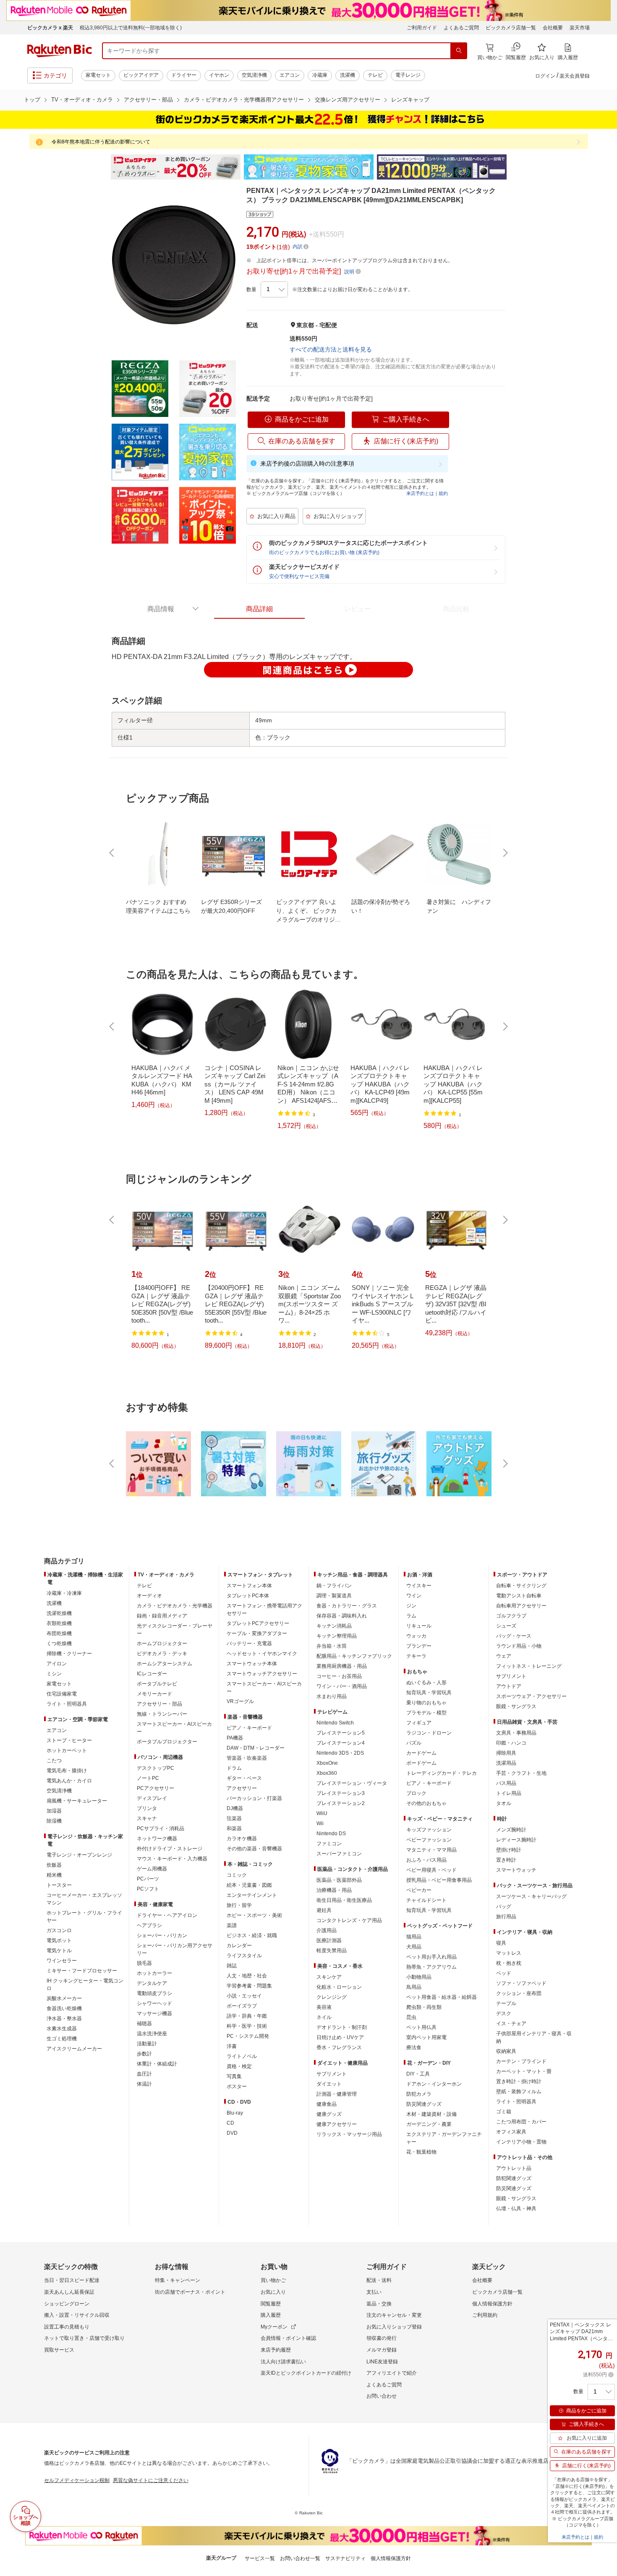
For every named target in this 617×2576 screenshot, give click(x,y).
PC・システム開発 (248, 2036)
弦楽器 (234, 1818)
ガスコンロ (59, 1930)
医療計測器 (329, 1940)
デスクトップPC (156, 1768)
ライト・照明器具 (67, 1704)
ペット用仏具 (421, 2027)
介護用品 (327, 1930)
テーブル (506, 2003)
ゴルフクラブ (511, 1616)
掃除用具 (506, 1753)
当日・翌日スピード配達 (72, 2280)
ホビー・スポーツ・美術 (254, 1915)
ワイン (414, 1596)
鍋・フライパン (334, 1586)
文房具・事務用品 (516, 1733)
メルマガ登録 (382, 2350)
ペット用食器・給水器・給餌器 (442, 1997)
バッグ (504, 1907)
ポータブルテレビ (157, 1684)
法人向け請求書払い (283, 2362)
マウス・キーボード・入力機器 (172, 1859)
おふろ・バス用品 (426, 1860)
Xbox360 (327, 1773)
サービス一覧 (260, 2558)
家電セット (98, 75)
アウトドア (509, 1686)
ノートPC (148, 1778)
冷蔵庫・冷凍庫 (64, 1593)
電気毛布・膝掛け (67, 1771)
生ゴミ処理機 (62, 2039)
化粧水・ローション (339, 1987)
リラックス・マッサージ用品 (349, 2134)
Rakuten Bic (60, 51)
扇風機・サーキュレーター (77, 1801)
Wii (320, 1823)
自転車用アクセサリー (521, 1606)
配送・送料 (379, 2280)
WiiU (322, 1813)
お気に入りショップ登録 (394, 2327)
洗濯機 (348, 75)
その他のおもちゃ (426, 1803)
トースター (59, 1885)
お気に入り (273, 2292)
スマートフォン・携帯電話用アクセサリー (264, 1610)
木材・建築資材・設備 (431, 2114)
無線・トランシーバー (162, 1714)
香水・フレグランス (339, 2047)
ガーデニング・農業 (429, 2124)
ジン (411, 1606)
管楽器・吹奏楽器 (247, 1758)
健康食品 (327, 2104)
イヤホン (219, 75)
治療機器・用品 (334, 1890)
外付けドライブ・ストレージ (170, 1849)
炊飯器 (54, 1865)
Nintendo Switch (335, 1723)
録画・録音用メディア (162, 1616)
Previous (103, 167)
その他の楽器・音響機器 (254, 1849)
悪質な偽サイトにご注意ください (151, 2480)
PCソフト (148, 1889)
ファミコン (329, 1844)
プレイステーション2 (341, 1803)
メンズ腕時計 (511, 1830)
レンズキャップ (410, 100)
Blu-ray (235, 2113)
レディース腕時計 (516, 1840)
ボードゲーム (421, 1763)
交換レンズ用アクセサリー (348, 100)
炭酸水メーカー (64, 1998)
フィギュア (419, 1723)
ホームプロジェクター (162, 1644)
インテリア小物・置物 (521, 2142)
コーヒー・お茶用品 (339, 1676)
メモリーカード (154, 1694)
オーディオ (149, 1596)
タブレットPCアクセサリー (258, 1623)
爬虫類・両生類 (424, 2007)
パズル (414, 1743)
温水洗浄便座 (152, 2034)
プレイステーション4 (341, 1743)
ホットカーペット (67, 1750)
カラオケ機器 (242, 1839)
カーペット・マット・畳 (524, 2071)
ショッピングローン (67, 2304)
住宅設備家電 (62, 1694)
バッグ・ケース (514, 1636)
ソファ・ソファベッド (521, 1983)
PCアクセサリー (156, 1788)
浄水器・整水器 (64, 2019)
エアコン (290, 75)
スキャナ (147, 1818)
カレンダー (239, 1946)
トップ (32, 100)
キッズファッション (429, 1830)
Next (514, 167)
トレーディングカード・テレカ (442, 1773)
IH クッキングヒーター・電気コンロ (85, 1985)
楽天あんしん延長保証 (69, 2292)
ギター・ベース (244, 1778)
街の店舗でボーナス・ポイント (190, 2292)
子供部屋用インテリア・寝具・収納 (534, 2037)
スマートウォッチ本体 (252, 1664)
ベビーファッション (429, 1840)
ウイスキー (419, 1586)
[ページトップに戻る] (605, 1545)
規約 (443, 493)
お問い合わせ (382, 2396)
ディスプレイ (152, 1798)
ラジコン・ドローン (429, 1733)
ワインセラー (62, 1961)
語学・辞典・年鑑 (247, 2016)
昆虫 (411, 2017)
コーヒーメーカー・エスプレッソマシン (84, 1899)
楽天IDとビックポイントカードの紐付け (306, 2373)
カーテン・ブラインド (521, 2061)
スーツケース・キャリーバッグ (531, 1896)
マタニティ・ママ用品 (431, 1850)
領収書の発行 (382, 2338)
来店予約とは (420, 493)
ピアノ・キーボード (249, 1728)
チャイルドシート (426, 1900)
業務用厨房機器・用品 (342, 1666)
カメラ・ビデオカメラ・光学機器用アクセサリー (244, 100)
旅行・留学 (239, 1905)
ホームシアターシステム (165, 1664)
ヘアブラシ (149, 1925)
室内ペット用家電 (426, 2037)
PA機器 (235, 1738)
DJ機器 (235, 1808)
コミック (237, 1875)
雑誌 (232, 1966)
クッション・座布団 (519, 1993)
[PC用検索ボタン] (459, 51)
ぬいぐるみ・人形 (426, 1683)
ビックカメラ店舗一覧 (511, 28)
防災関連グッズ (424, 2104)
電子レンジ (408, 75)
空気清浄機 (254, 75)
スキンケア (329, 1977)
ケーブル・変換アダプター (257, 1633)
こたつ (54, 1761)
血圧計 (144, 2074)
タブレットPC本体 (248, 1596)
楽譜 (232, 1925)
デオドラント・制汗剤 (342, 2027)
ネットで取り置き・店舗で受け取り (84, 2338)
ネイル (324, 2017)
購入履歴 (271, 2315)
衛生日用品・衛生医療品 (344, 1900)
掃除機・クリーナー (69, 1654)
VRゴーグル (240, 1701)
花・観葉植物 (421, 2152)
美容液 (324, 2007)
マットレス (509, 1953)
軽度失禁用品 (332, 1951)
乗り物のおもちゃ (426, 1703)
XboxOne (327, 1763)
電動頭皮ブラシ (154, 1993)
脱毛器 (144, 1963)
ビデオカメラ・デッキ (162, 1654)
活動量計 (147, 2044)
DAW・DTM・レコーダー (256, 1748)
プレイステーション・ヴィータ (352, 1783)
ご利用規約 (485, 2315)
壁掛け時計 (509, 1850)
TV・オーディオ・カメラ (82, 100)
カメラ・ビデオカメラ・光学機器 (175, 1606)
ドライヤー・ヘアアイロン (167, 1915)
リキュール (419, 1626)
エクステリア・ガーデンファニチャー (444, 2138)
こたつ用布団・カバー (521, 2122)
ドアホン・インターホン (434, 2084)
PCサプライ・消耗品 (161, 1828)
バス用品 (506, 1783)
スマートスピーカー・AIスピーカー (174, 1728)
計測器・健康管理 (337, 2094)
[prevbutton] (112, 853)
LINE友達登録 (382, 2362)
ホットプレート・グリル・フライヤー (84, 1917)
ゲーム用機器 (152, 1869)
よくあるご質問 (461, 28)
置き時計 (506, 1860)
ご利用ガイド (422, 28)
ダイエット (329, 2084)
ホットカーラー (154, 1973)
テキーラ (416, 1656)
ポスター (237, 2086)
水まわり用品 (332, 1696)
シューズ (506, 1626)
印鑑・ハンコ (511, 1743)
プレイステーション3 (341, 1793)
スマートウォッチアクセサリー (262, 1674)
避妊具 (324, 1910)
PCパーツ (148, 1879)
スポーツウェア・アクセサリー (531, 1696)
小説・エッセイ (244, 1996)
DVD (232, 2133)
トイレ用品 (509, 1793)
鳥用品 (414, 1987)
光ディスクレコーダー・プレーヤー (175, 1630)
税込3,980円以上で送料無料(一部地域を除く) (131, 28)
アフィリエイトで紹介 (392, 2373)
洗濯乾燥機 (59, 1613)
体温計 (144, 2084)
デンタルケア (152, 1983)
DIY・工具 (418, 2074)
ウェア (504, 1656)
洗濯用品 (506, 1763)
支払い (374, 2292)
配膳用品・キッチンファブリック (354, 1656)
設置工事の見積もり (67, 2327)
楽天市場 (580, 28)
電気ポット (59, 1940)
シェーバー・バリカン (162, 1935)
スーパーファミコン (339, 1854)
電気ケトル (59, 1951)
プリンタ (147, 1808)
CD (230, 2123)
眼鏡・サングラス (516, 1706)
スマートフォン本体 (249, 1586)
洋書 (232, 2046)
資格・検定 (239, 2066)
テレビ (375, 75)
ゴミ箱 (504, 2112)
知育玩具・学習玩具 (429, 1693)
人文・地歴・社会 (247, 1976)
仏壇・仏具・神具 (516, 2209)
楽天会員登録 (575, 76)
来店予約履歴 (276, 2350)
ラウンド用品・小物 (519, 1646)
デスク (504, 2013)
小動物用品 (419, 1977)
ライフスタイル (244, 1956)
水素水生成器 (62, 2029)
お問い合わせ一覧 (300, 2558)
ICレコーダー (152, 1674)
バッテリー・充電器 (249, 1644)
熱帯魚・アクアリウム (431, 1967)
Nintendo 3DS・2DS (340, 1753)
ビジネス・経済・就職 (252, 1935)
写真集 (234, 2076)
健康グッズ (329, 2114)
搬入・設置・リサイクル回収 (77, 2315)
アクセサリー (242, 1788)
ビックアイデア (141, 75)
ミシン (54, 1674)
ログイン (545, 76)
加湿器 (54, 1811)
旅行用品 (506, 1917)
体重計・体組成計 (157, 2064)
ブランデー (419, 1646)
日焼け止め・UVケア (340, 2037)
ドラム (234, 1768)
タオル (504, 1803)
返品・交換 (379, 2304)
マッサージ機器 (154, 2013)
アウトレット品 (514, 2168)
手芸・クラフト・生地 (521, 1773)
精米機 (54, 1875)
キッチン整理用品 (337, 1636)
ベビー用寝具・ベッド (431, 1870)
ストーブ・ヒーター (69, 1740)
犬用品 (414, 1947)
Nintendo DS (331, 1834)
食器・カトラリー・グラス (347, 1606)
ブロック (416, 1793)
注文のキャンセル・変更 (394, 2315)
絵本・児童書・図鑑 (249, 1885)
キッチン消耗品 (334, 1626)
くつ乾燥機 (59, 1644)
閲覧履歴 (271, 2304)
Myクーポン (274, 2327)
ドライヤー (184, 75)
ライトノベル (242, 2056)
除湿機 (54, 1821)
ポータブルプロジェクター (167, 1742)
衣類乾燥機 (59, 1623)
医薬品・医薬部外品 (339, 1880)
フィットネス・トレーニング (529, 1666)
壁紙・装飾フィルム (519, 2092)
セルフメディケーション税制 (77, 2480)
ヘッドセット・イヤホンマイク (262, 1654)
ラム (411, 1616)
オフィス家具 (511, 2132)
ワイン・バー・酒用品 (342, 1686)
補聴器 (144, 2024)
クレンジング (332, 1997)
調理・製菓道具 (334, 1596)
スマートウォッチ (516, 1870)
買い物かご (273, 2280)
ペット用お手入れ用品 (431, 1957)
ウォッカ (416, 1636)
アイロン (57, 1664)
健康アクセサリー (337, 2124)
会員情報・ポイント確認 (288, 2338)
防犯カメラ (419, 2094)
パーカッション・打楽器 (254, 1798)
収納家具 (506, 2051)
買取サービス (59, 2350)
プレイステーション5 (341, 1733)
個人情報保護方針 (492, 2304)
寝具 (501, 1943)
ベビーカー (419, 1890)
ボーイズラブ (242, 2006)
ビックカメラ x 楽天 (50, 28)
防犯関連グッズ (514, 2178)
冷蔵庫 (320, 75)
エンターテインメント (252, 1895)
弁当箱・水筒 (332, 1646)
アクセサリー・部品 (148, 100)
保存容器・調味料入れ (342, 1616)
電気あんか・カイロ (69, 1781)
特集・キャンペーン (178, 2280)
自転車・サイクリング (521, 1586)
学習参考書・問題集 (249, 1986)
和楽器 (234, 1828)
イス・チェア (511, 2024)
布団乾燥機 (59, 1633)
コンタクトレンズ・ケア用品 (349, 1920)
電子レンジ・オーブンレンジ (79, 1855)
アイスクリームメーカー (74, 2049)
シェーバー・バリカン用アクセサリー (175, 1949)
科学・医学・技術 (247, 2026)
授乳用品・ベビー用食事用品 (439, 1880)
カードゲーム (421, 1753)
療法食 (414, 2047)
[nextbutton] (505, 853)
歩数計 (144, 2054)
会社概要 (553, 28)
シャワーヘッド (154, 2003)
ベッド (504, 1973)
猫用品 (414, 1937)
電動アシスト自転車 (519, 1596)
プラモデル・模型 (426, 1713)
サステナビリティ (345, 2558)
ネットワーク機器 (157, 1839)
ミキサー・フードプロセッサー (82, 1971)
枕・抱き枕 (509, 1963)
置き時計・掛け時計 (519, 2081)
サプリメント (332, 2074)
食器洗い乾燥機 (64, 2008)
